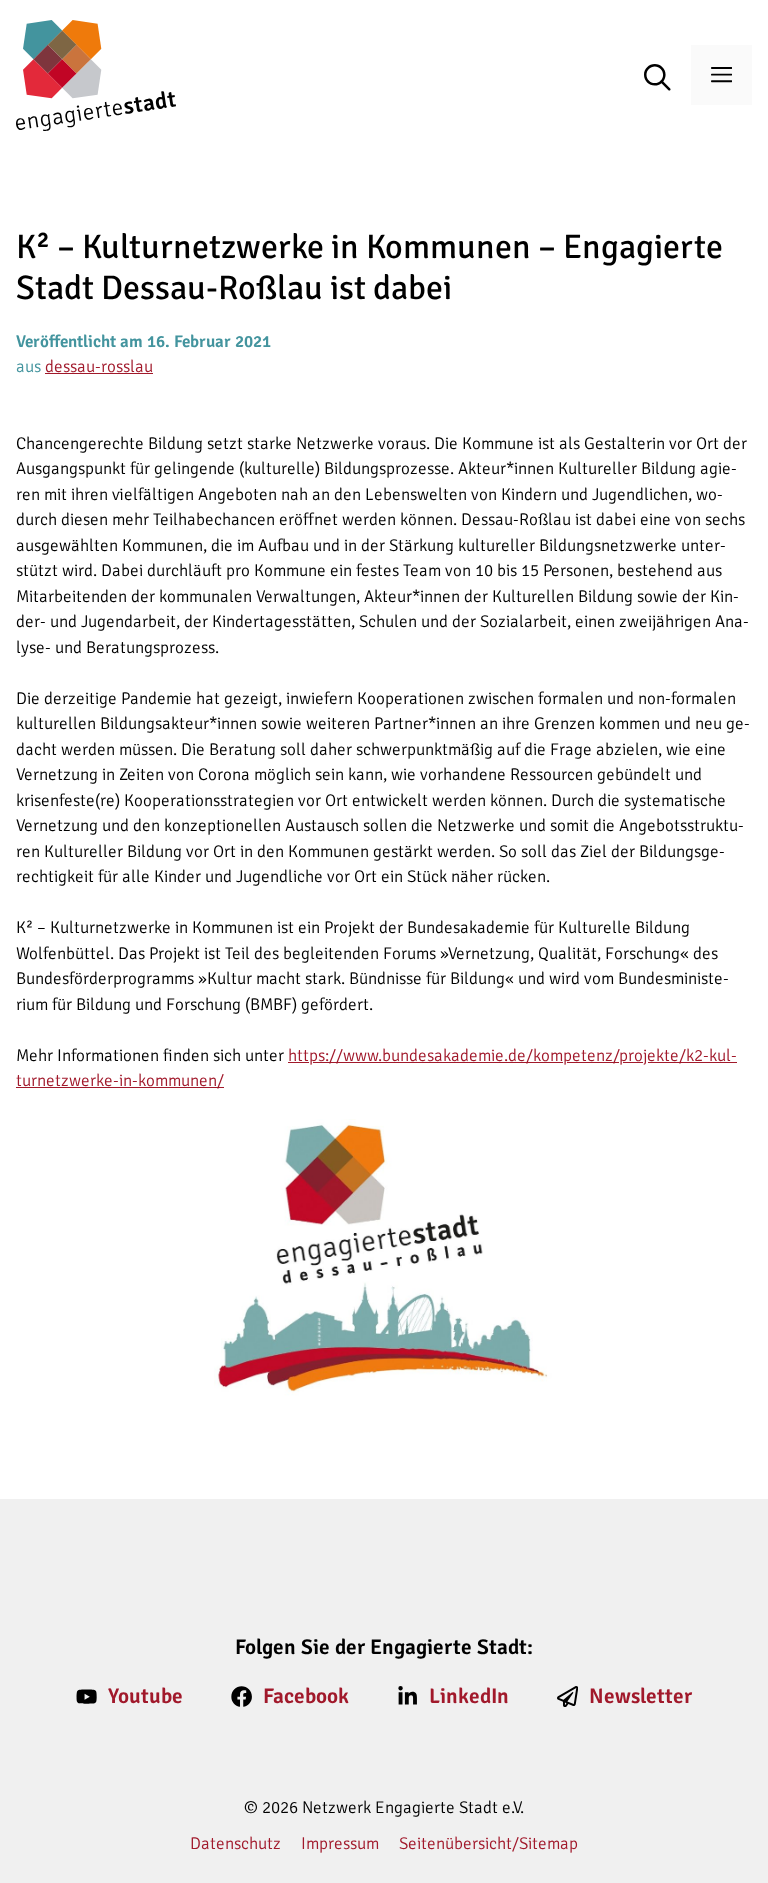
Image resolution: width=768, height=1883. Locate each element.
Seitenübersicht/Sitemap (488, 1843)
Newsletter (640, 1696)
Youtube (145, 1696)
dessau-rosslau (99, 366)
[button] (667, 79)
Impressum (340, 1843)
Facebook (306, 1696)
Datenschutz (235, 1843)
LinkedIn (469, 1696)
